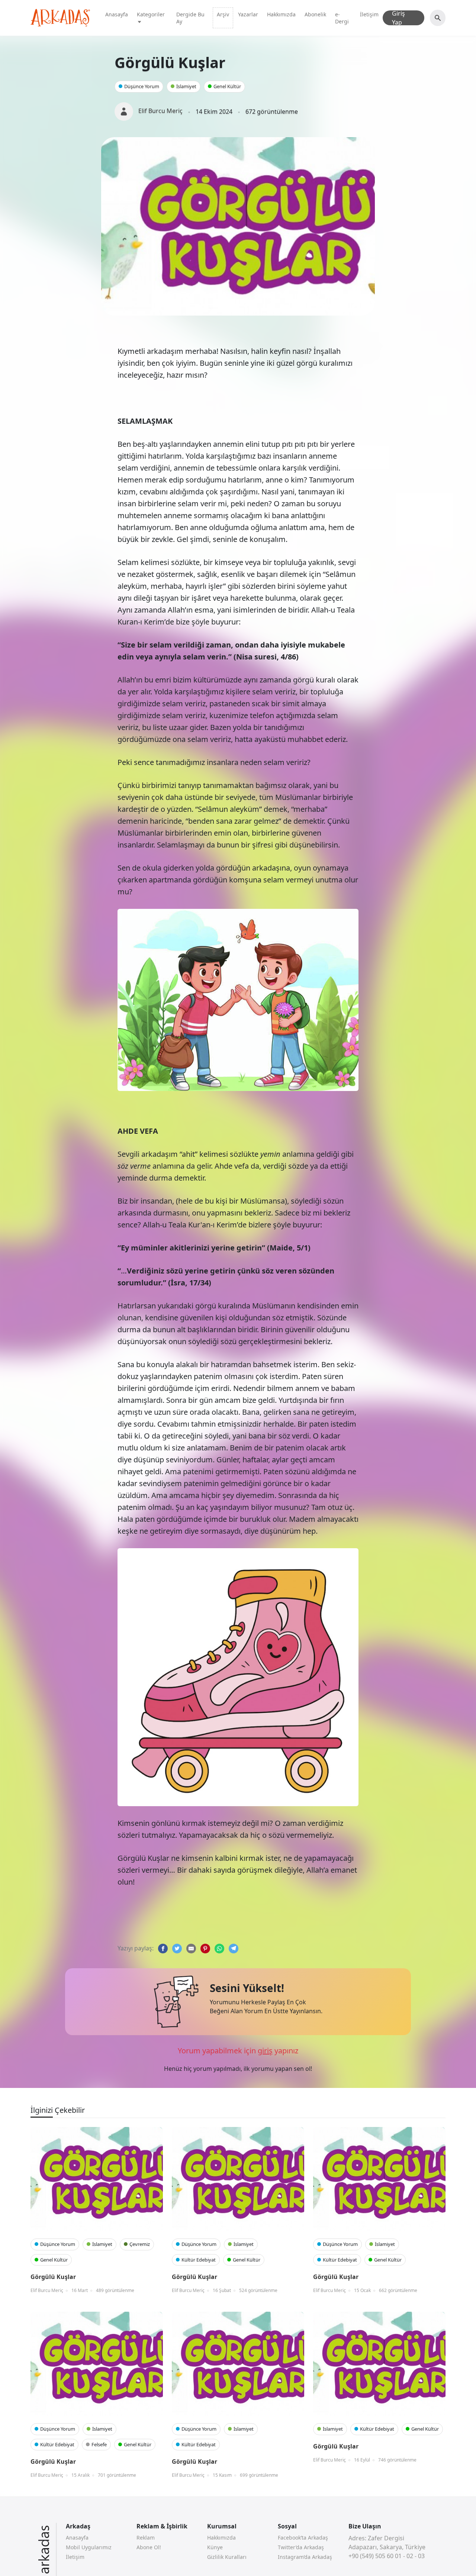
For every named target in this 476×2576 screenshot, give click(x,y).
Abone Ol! (149, 2547)
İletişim (369, 14)
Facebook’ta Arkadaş (303, 2538)
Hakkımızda (281, 14)
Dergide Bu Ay (190, 18)
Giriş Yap (398, 18)
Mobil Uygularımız (89, 2547)
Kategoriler (151, 14)
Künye (215, 2547)
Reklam (146, 2538)
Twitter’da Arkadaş (301, 2547)
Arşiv (223, 14)
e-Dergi (342, 18)
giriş (265, 2051)
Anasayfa (117, 14)
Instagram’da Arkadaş (305, 2557)
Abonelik (315, 14)
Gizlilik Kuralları (227, 2557)
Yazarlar (248, 14)
